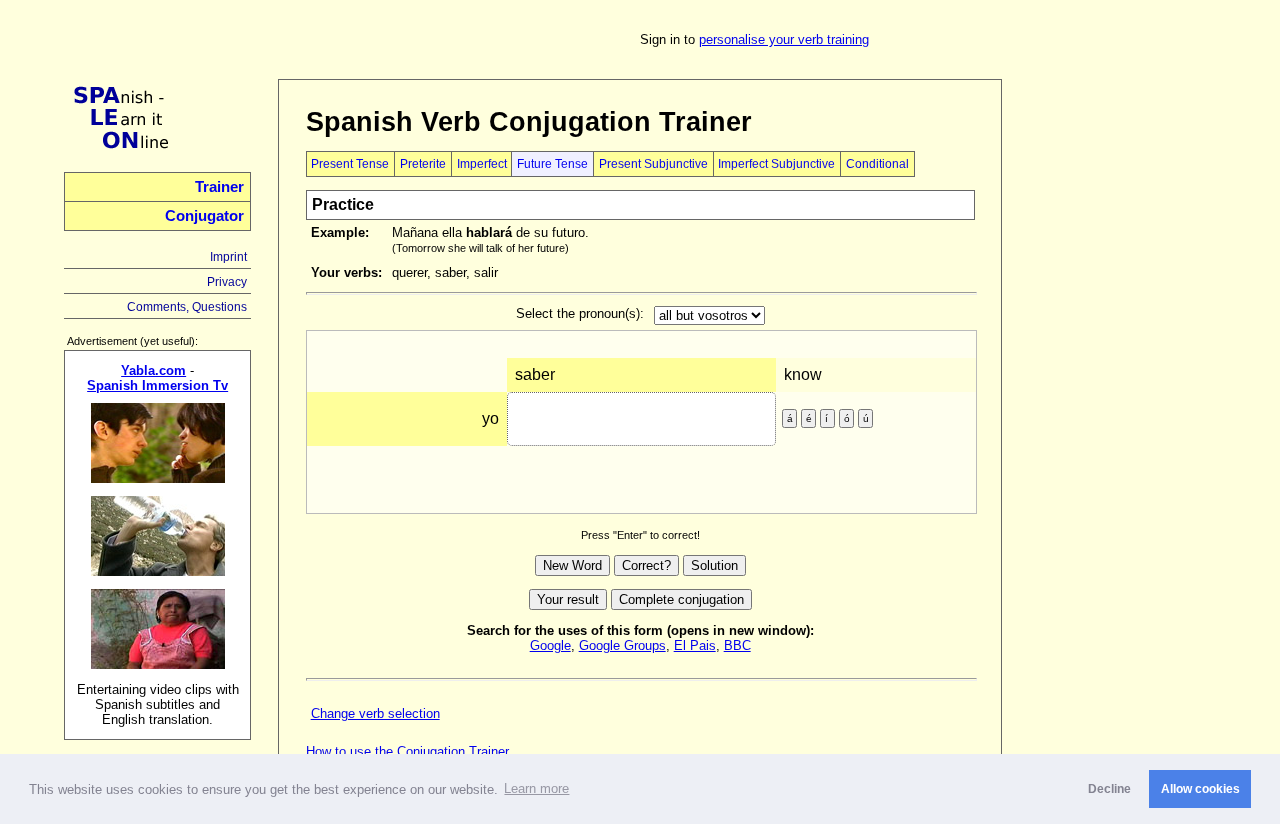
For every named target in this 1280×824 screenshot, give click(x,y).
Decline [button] (1109, 789)
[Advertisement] (1122, 379)
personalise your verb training (784, 39)
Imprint (228, 257)
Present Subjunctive (653, 164)
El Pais (695, 645)
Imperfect (482, 164)
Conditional (877, 164)
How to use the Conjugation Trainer (407, 751)
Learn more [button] (536, 788)
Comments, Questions (187, 307)
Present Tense (350, 164)
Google (550, 645)
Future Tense (552, 164)
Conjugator (204, 216)
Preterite (423, 164)
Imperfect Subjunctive (776, 164)
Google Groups (622, 645)
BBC (737, 645)
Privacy (227, 282)
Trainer (219, 187)
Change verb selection (375, 713)
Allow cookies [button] (1200, 789)
